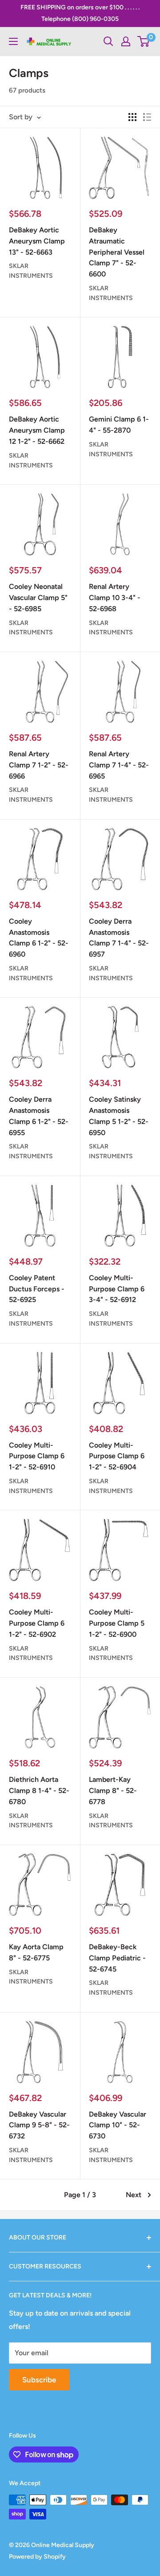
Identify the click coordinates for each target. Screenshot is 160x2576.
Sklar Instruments (31, 271)
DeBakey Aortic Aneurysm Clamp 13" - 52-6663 (37, 241)
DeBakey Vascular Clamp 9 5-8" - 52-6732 (39, 2125)
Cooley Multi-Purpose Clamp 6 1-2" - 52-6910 (37, 1456)
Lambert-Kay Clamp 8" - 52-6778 (113, 1791)
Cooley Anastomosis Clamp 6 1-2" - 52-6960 (39, 938)
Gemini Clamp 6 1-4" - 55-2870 (119, 425)
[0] (144, 41)
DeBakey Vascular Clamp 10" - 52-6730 (118, 2125)
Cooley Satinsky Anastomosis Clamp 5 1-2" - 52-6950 (119, 1116)
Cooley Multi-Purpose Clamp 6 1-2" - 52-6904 (117, 1456)
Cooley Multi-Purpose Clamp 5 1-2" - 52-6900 (117, 1623)
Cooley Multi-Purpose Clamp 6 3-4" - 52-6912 (117, 1289)
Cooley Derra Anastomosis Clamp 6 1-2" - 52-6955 (39, 1116)
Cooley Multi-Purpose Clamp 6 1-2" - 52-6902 (37, 1623)
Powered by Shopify (37, 2557)
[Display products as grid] (132, 117)
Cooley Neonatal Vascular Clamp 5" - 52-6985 (38, 598)
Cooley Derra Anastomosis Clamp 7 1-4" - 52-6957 (119, 938)
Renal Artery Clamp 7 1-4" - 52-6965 (119, 765)
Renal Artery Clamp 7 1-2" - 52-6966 (39, 765)
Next (134, 2195)
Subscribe (39, 2380)
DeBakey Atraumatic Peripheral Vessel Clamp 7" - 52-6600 (117, 252)
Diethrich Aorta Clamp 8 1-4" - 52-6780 (39, 1791)
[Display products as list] (147, 117)
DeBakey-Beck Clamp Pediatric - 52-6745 (117, 1958)
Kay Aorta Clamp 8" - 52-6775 (36, 1952)
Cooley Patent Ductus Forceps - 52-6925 (37, 1289)
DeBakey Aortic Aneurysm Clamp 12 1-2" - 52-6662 (37, 430)
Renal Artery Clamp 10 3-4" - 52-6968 (115, 598)
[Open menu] (13, 41)
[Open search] (108, 41)
